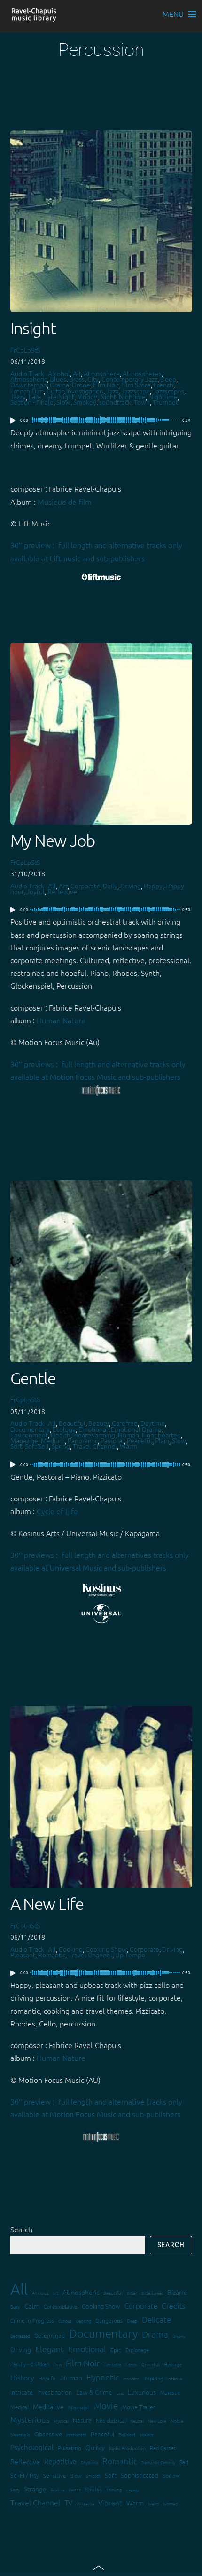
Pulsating (70, 2448)
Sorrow (171, 2475)
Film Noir (106, 385)
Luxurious (142, 2392)
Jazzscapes (168, 391)
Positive (147, 2434)
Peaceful (140, 1440)
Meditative (48, 2406)
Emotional (93, 1429)
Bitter (132, 2293)
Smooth (93, 2476)
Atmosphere (102, 373)
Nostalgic (20, 2434)
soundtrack (115, 402)
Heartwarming (94, 1435)
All (77, 373)
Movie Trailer (139, 2407)
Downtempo (29, 385)
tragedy (132, 2490)
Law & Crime (94, 2392)
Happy (153, 886)
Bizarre (177, 2292)
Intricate (22, 2392)
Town (142, 402)
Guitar (55, 391)
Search (21, 2229)
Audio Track (27, 373)
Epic (116, 2350)
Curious (65, 2321)
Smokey (85, 402)
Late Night (59, 396)
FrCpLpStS (25, 350)
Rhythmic (89, 2462)
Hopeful (48, 2378)
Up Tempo (130, 1955)
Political (127, 2434)
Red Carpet (163, 2448)
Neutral (137, 2421)
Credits (174, 2305)
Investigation (85, 391)
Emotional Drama (136, 1429)
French (163, 385)
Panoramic (83, 1440)
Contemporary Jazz (129, 379)
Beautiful (72, 1423)
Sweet (74, 2489)
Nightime (132, 396)
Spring (61, 1446)
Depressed (20, 2336)
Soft (16, 1446)
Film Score (136, 385)
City (93, 379)
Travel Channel (95, 1446)
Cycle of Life (57, 1511)
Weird (153, 2503)
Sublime (58, 2490)
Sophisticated (140, 2475)
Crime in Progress (32, 2320)
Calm (32, 2306)
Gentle (33, 1378)
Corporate (85, 886)
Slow (63, 402)
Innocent (131, 2378)
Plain (162, 1440)
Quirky (95, 2447)
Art (63, 886)
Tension (93, 2489)
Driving (131, 886)
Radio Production (127, 2448)
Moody (87, 396)
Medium (53, 1440)
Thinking (114, 2489)
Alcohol (59, 373)
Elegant (50, 2349)
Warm (128, 1446)
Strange (35, 2489)
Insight (34, 328)
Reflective (62, 891)
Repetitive (60, 2461)
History (22, 2377)
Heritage (173, 2364)
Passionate (76, 2434)
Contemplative (61, 2306)
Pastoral (112, 1440)
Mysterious (30, 2419)
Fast (58, 2364)
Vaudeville (85, 2504)
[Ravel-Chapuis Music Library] (34, 17)
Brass (77, 379)
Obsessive (48, 2434)
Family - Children (30, 2364)
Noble (177, 2421)
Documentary (30, 1429)
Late (35, 396)
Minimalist (79, 2407)
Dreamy (179, 2336)
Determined (50, 2335)
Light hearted (161, 1435)
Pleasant (23, 1955)
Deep (168, 379)
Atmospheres (142, 373)
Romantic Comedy (158, 2462)
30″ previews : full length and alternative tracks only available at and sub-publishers (98, 1070)
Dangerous (109, 2320)
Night (108, 396)
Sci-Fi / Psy (25, 2475)
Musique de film (65, 502)
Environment (29, 1435)
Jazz (112, 391)
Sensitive (55, 2475)
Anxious (40, 2293)
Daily (110, 886)
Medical (19, 2407)
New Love (157, 2421)
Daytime (153, 1423)
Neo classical (111, 2420)
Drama (59, 385)
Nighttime (163, 396)
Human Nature (61, 1020)
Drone (81, 385)
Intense (175, 2378)
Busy (15, 2306)
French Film (27, 391)
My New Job (53, 840)
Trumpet (165, 402)
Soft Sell (37, 1446)
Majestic (170, 2392)
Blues (58, 379)
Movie (106, 2405)
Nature (82, 2420)
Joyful (35, 891)
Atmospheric (29, 379)
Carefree (125, 1423)
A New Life (47, 1904)
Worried (170, 2503)
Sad (184, 2462)
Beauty (99, 1423)
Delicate (156, 2319)
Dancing (84, 2321)
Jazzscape (136, 391)
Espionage (137, 2350)
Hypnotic (103, 2377)
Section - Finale (32, 402)
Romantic (52, 1955)
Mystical (61, 2421)
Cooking (71, 1949)
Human (128, 1435)
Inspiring (153, 2378)
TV (68, 2502)
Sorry (15, 2489)
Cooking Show (106, 1949)
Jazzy (18, 396)
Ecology (64, 1429)
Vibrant (110, 2502)
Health (61, 1435)
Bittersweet (152, 2293)
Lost (120, 2393)
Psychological (32, 2447)
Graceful (151, 2364)
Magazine (24, 1440)
